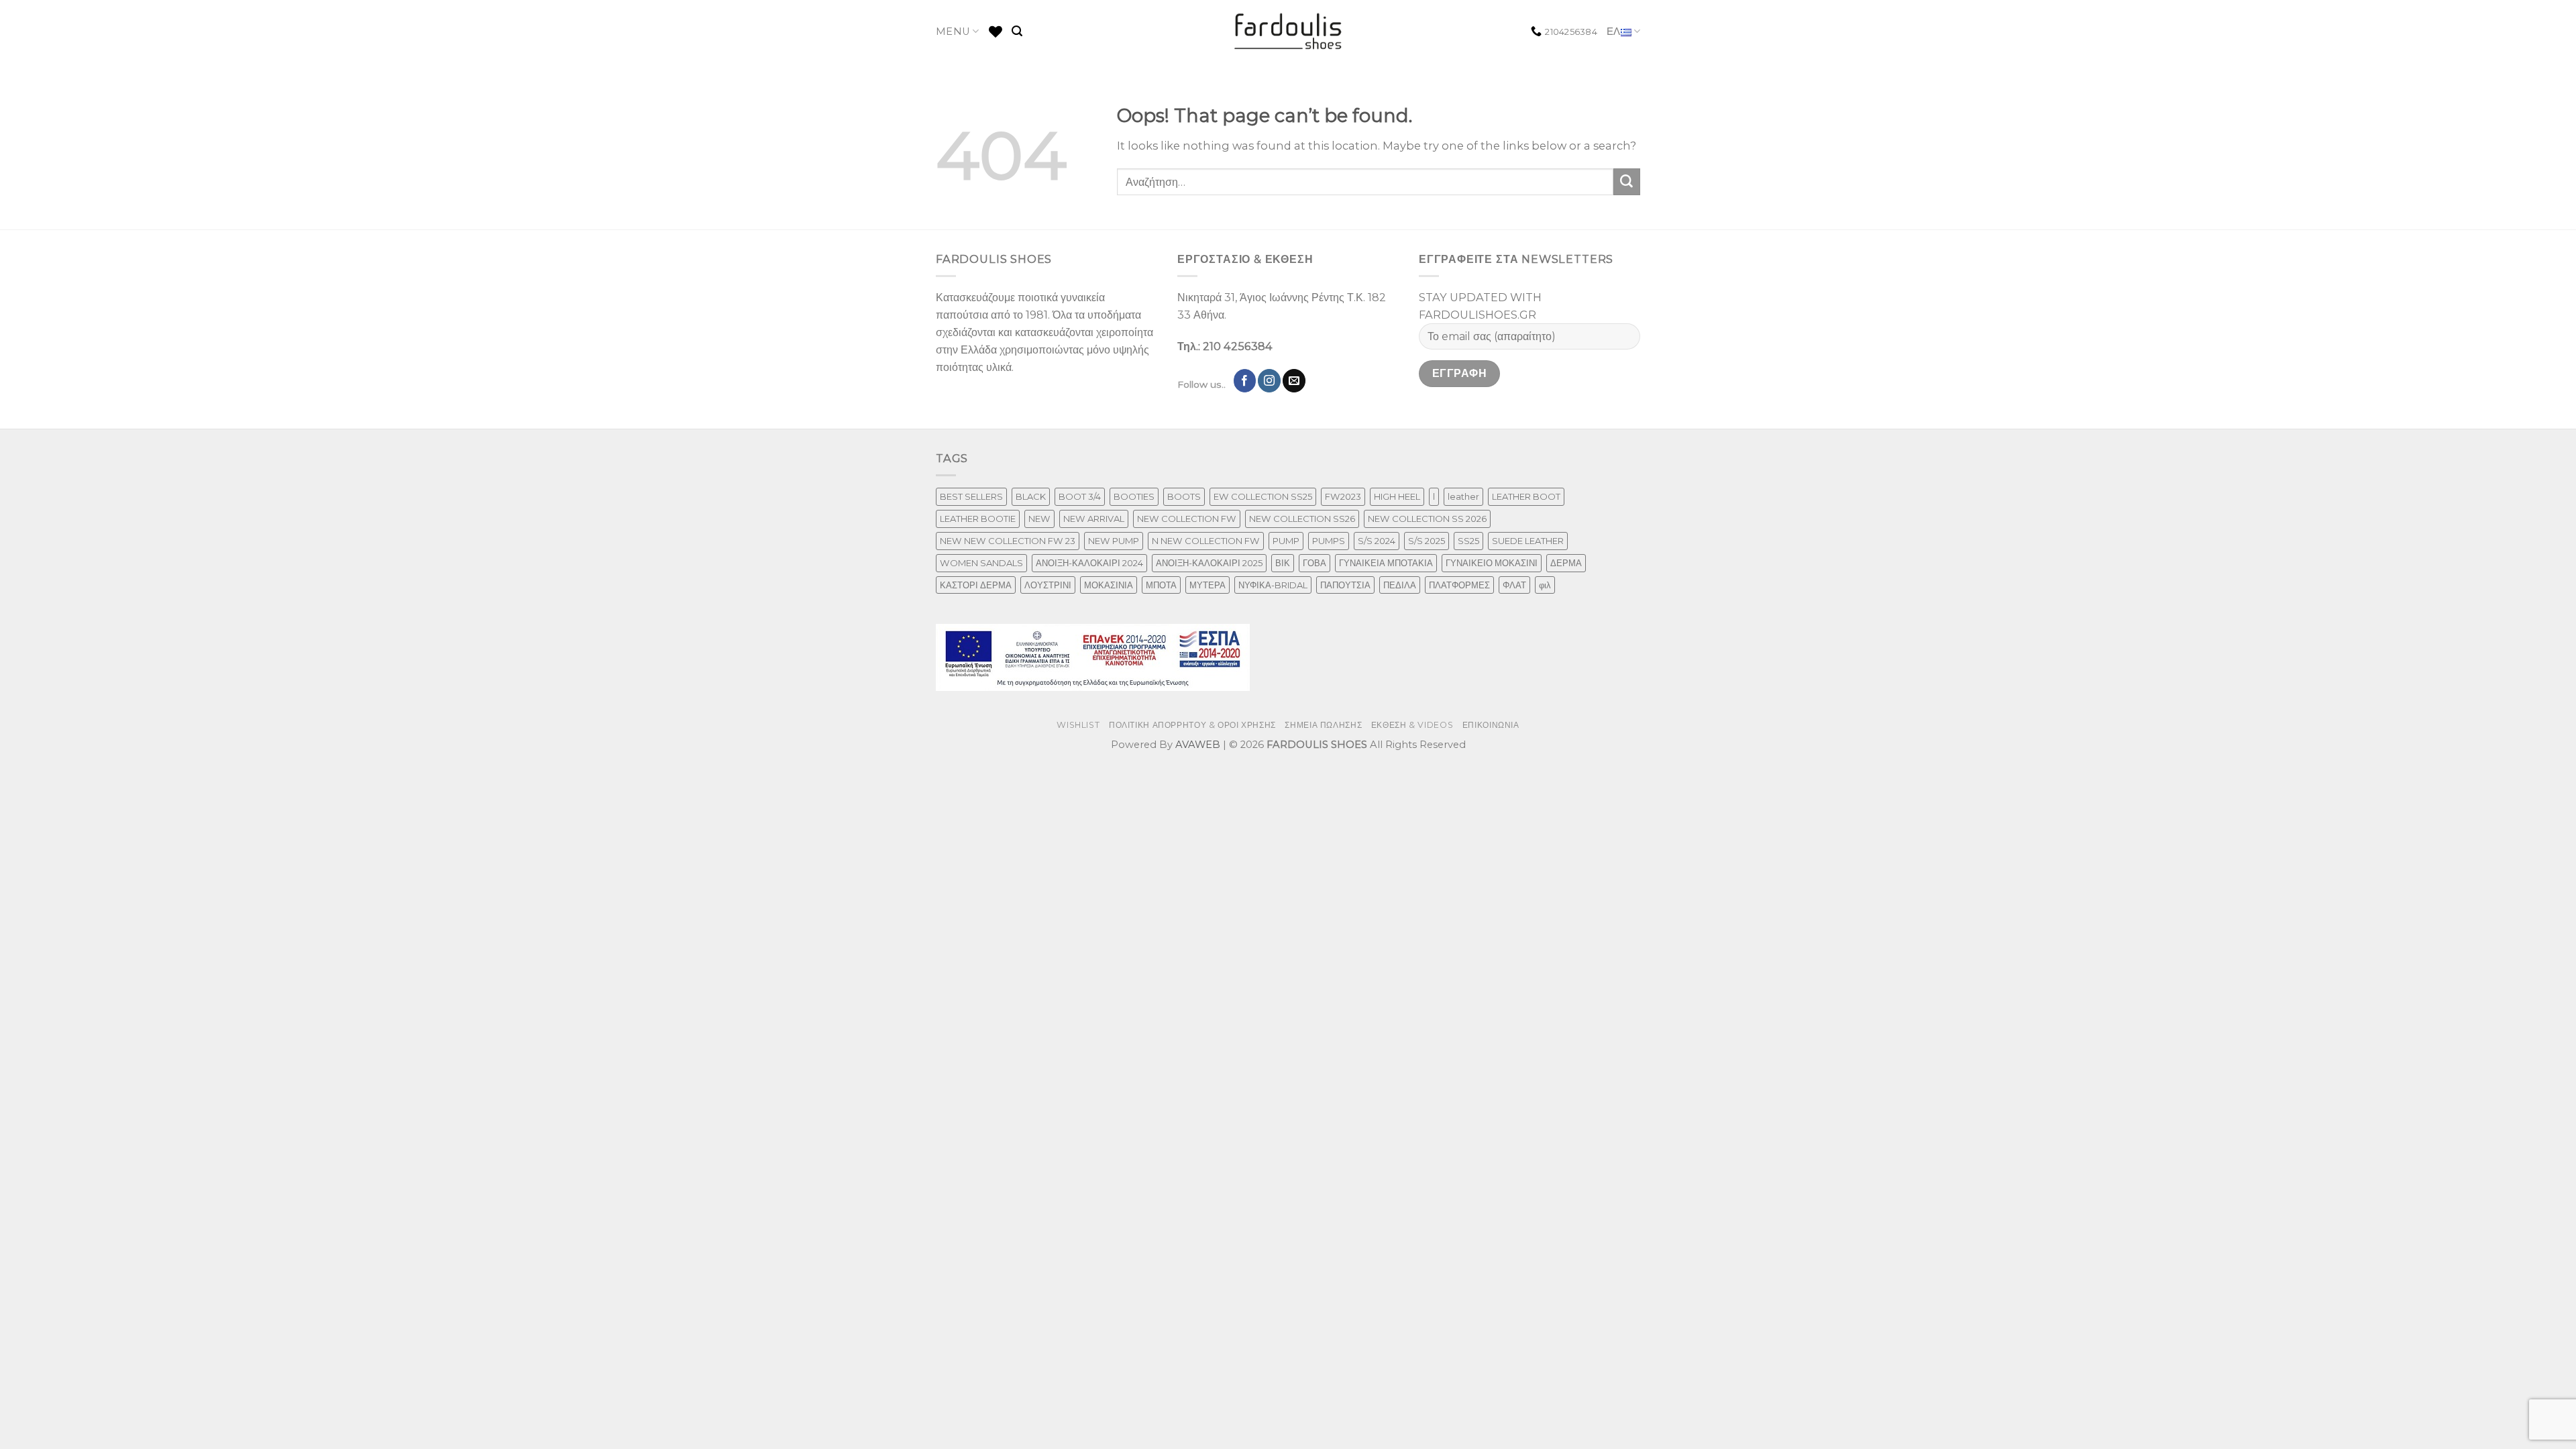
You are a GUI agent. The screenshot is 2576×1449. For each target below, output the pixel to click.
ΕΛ (1614, 32)
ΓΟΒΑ (1314, 563)
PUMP (1286, 541)
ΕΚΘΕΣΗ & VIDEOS (1412, 725)
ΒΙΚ (1283, 563)
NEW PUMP (1114, 541)
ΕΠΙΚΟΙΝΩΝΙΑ (1491, 725)
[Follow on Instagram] (1269, 380)
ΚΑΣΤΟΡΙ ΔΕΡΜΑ (976, 585)
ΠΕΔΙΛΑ (1400, 585)
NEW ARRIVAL (1094, 519)
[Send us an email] (1294, 380)
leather (1463, 496)
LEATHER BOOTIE (978, 519)
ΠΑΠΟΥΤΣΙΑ (1345, 585)
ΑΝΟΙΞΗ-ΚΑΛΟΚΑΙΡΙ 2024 (1089, 563)
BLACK (1031, 496)
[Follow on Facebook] (1245, 380)
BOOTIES (1134, 496)
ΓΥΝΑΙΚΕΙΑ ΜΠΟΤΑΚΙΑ (1386, 563)
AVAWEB (1198, 745)
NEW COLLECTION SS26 (1302, 519)
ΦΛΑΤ (1514, 585)
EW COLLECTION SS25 (1263, 496)
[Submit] (1627, 182)
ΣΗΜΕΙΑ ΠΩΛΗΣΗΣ (1323, 725)
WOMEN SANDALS (981, 563)
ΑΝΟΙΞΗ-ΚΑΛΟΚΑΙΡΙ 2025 (1209, 563)
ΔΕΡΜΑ (1566, 563)
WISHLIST (1078, 725)
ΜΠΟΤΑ (1161, 585)
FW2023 (1343, 496)
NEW (1039, 519)
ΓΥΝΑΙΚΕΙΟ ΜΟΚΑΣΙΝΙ (1492, 563)
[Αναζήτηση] (1017, 31)
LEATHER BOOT (1526, 496)
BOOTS (1184, 496)
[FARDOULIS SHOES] (1288, 32)
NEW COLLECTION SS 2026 (1427, 519)
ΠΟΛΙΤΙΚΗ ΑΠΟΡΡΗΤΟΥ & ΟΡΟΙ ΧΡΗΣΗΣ (1192, 725)
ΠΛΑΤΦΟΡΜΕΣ (1459, 585)
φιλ (1545, 585)
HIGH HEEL (1397, 496)
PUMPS (1329, 541)
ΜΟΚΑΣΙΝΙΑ (1109, 585)
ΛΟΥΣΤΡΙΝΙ (1048, 585)
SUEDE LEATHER (1528, 541)
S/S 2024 (1377, 541)
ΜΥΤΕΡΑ (1207, 585)
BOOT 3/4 (1080, 496)
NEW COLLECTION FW (1187, 519)
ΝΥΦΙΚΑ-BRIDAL (1273, 585)
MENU (953, 32)
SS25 (1468, 541)
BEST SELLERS (971, 496)
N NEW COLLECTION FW (1206, 541)
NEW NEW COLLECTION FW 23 (1008, 541)
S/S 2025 (1427, 541)
